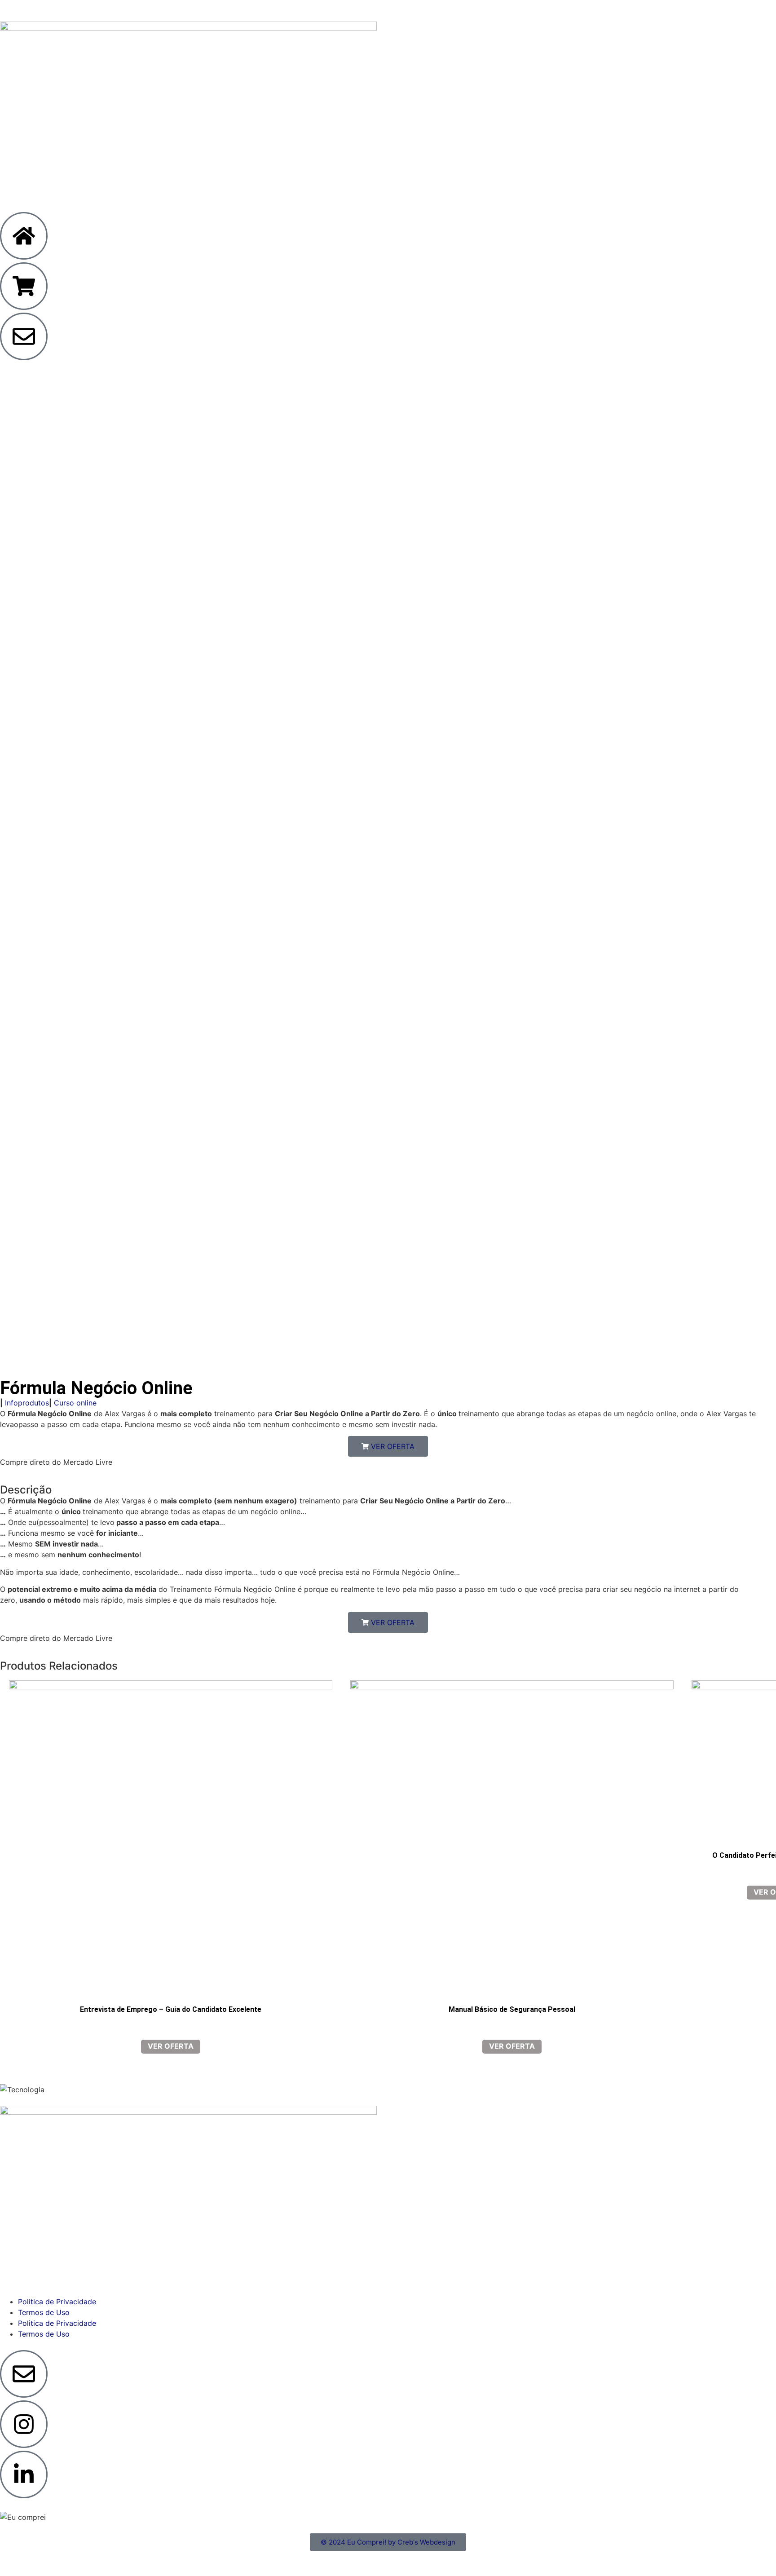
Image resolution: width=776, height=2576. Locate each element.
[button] (388, 1446)
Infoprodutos (27, 1403)
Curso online (75, 1403)
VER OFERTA (171, 2046)
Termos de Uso (44, 2312)
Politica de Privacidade (57, 2302)
